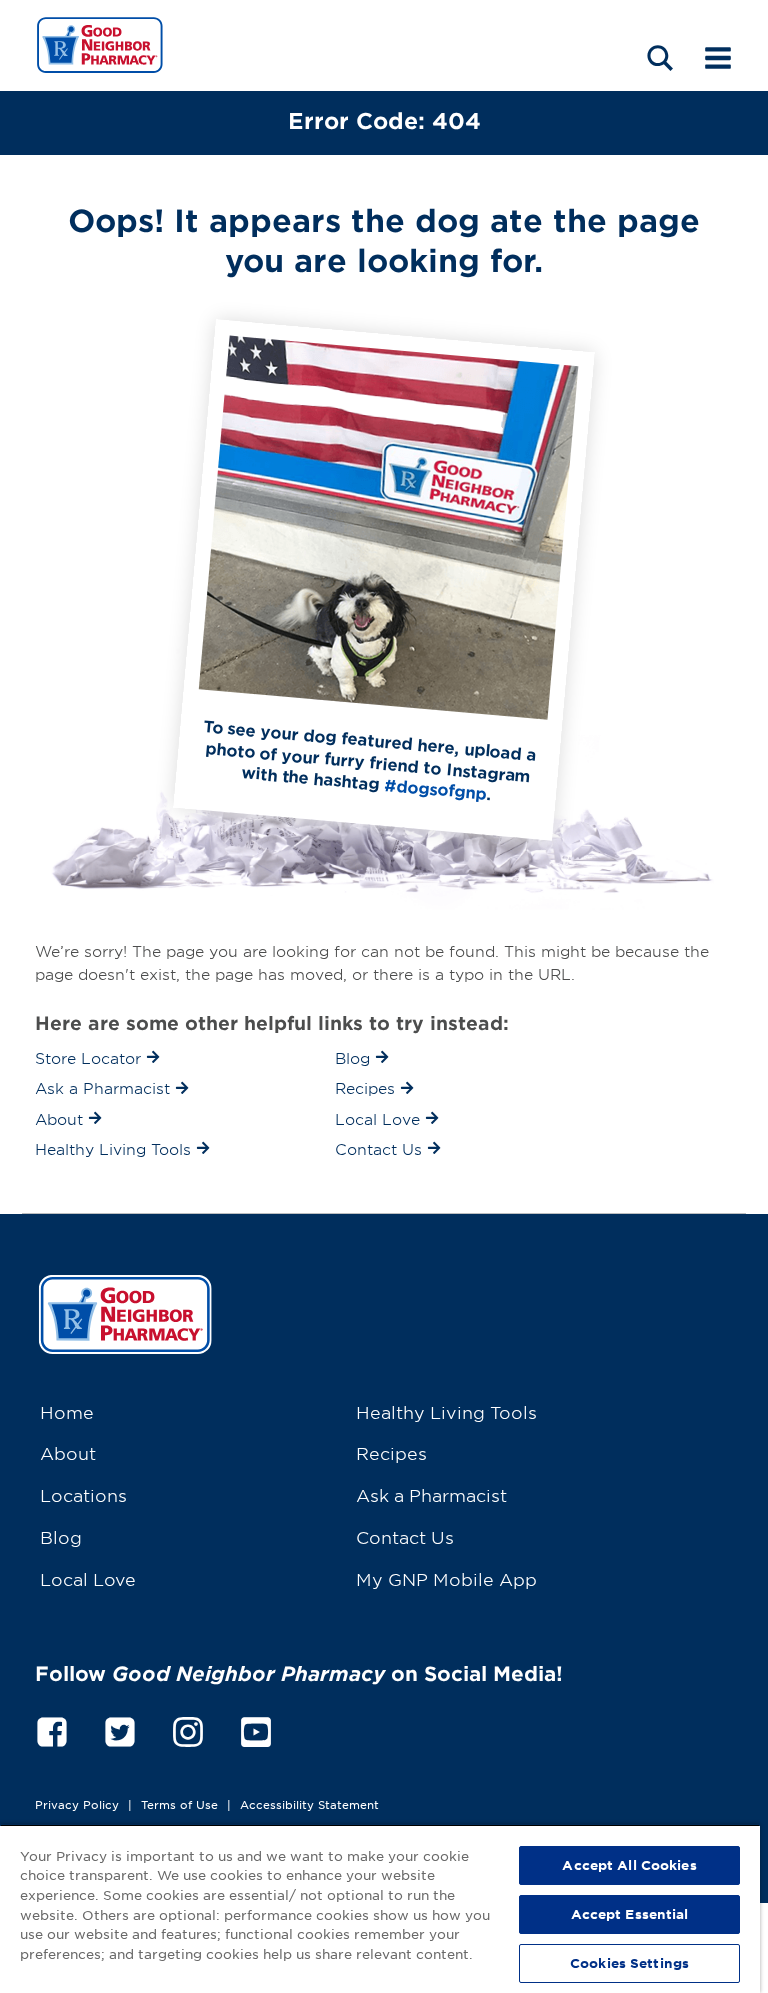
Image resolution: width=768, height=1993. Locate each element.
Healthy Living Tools (446, 1411)
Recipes (391, 1452)
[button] (660, 57)
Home (67, 1411)
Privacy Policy (77, 1804)
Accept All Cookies (629, 1865)
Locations (83, 1494)
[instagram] (188, 1728)
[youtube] (256, 1728)
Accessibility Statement (309, 1804)
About (68, 1452)
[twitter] (120, 1728)
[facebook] (52, 1728)
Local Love (88, 1578)
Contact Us (405, 1536)
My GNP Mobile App (446, 1578)
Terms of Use (179, 1804)
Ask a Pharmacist (431, 1494)
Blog (61, 1536)
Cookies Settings (629, 1963)
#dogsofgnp (435, 788)
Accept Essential (630, 1914)
